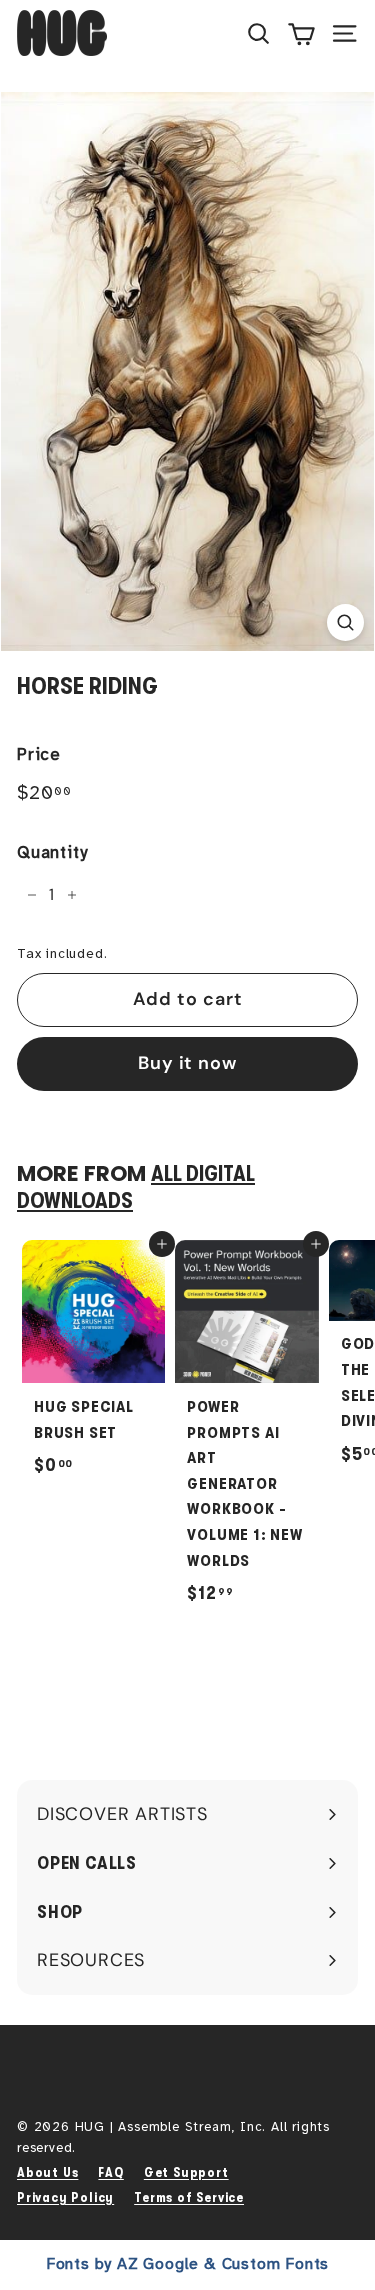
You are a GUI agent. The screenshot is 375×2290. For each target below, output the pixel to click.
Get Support (186, 2172)
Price (39, 754)
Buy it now (187, 1063)
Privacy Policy (65, 2197)
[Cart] (301, 33)
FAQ (110, 2172)
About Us (47, 2172)
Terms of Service (189, 2197)
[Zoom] (345, 622)
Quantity (52, 852)
